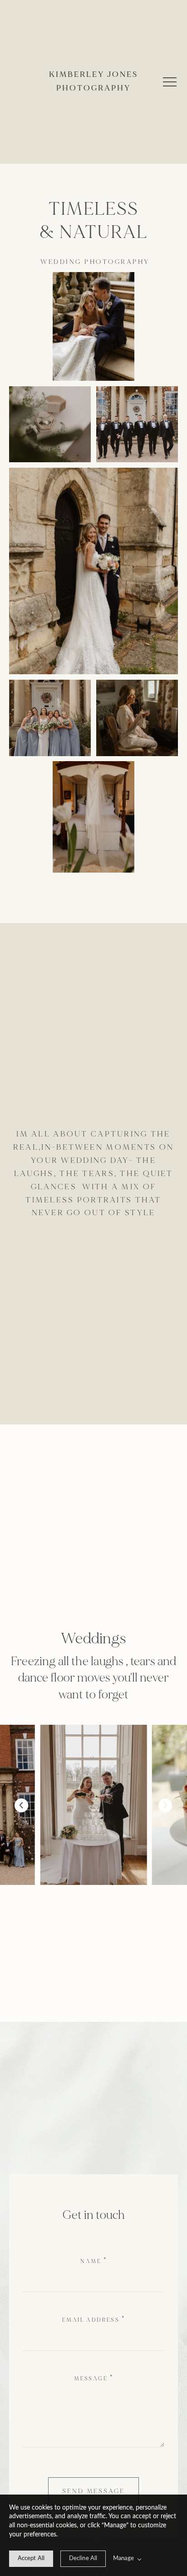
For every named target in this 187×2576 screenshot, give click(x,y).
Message (91, 2379)
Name (91, 2261)
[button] (170, 82)
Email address (91, 2320)
